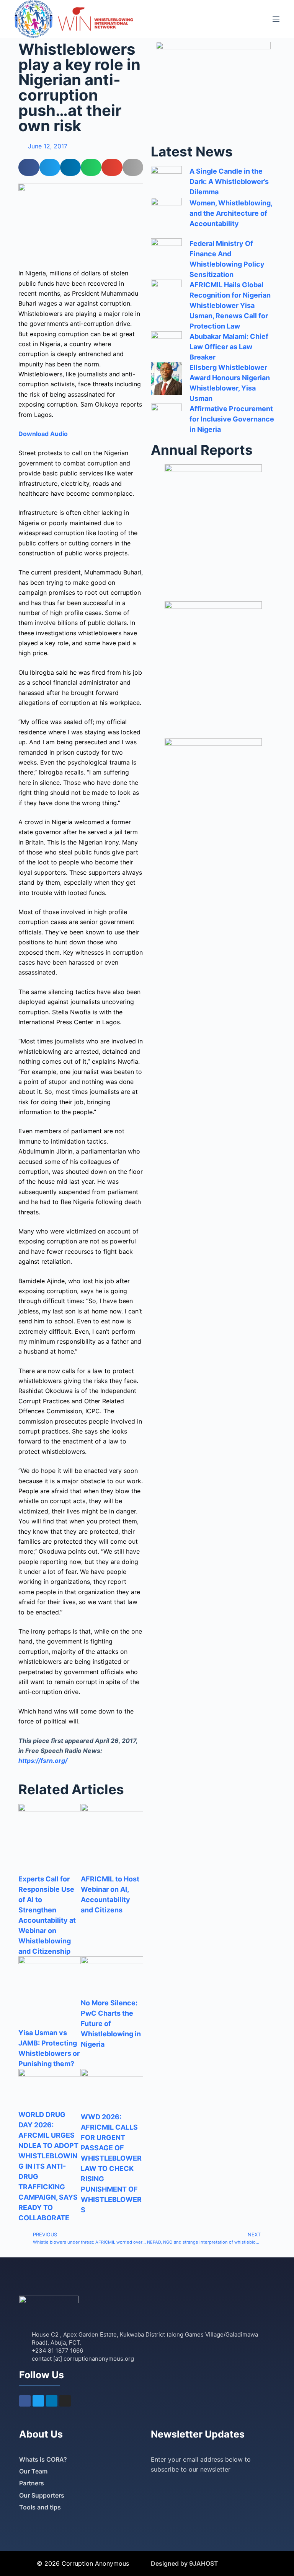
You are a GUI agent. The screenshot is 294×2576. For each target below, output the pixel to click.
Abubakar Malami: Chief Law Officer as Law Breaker (229, 347)
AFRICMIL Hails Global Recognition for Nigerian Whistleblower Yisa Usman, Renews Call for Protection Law (230, 305)
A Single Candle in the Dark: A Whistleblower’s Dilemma (229, 181)
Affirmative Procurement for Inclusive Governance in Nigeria (232, 419)
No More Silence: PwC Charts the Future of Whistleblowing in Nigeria (111, 2024)
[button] (29, 167)
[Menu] (276, 19)
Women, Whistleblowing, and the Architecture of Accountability (231, 213)
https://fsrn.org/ (43, 1761)
